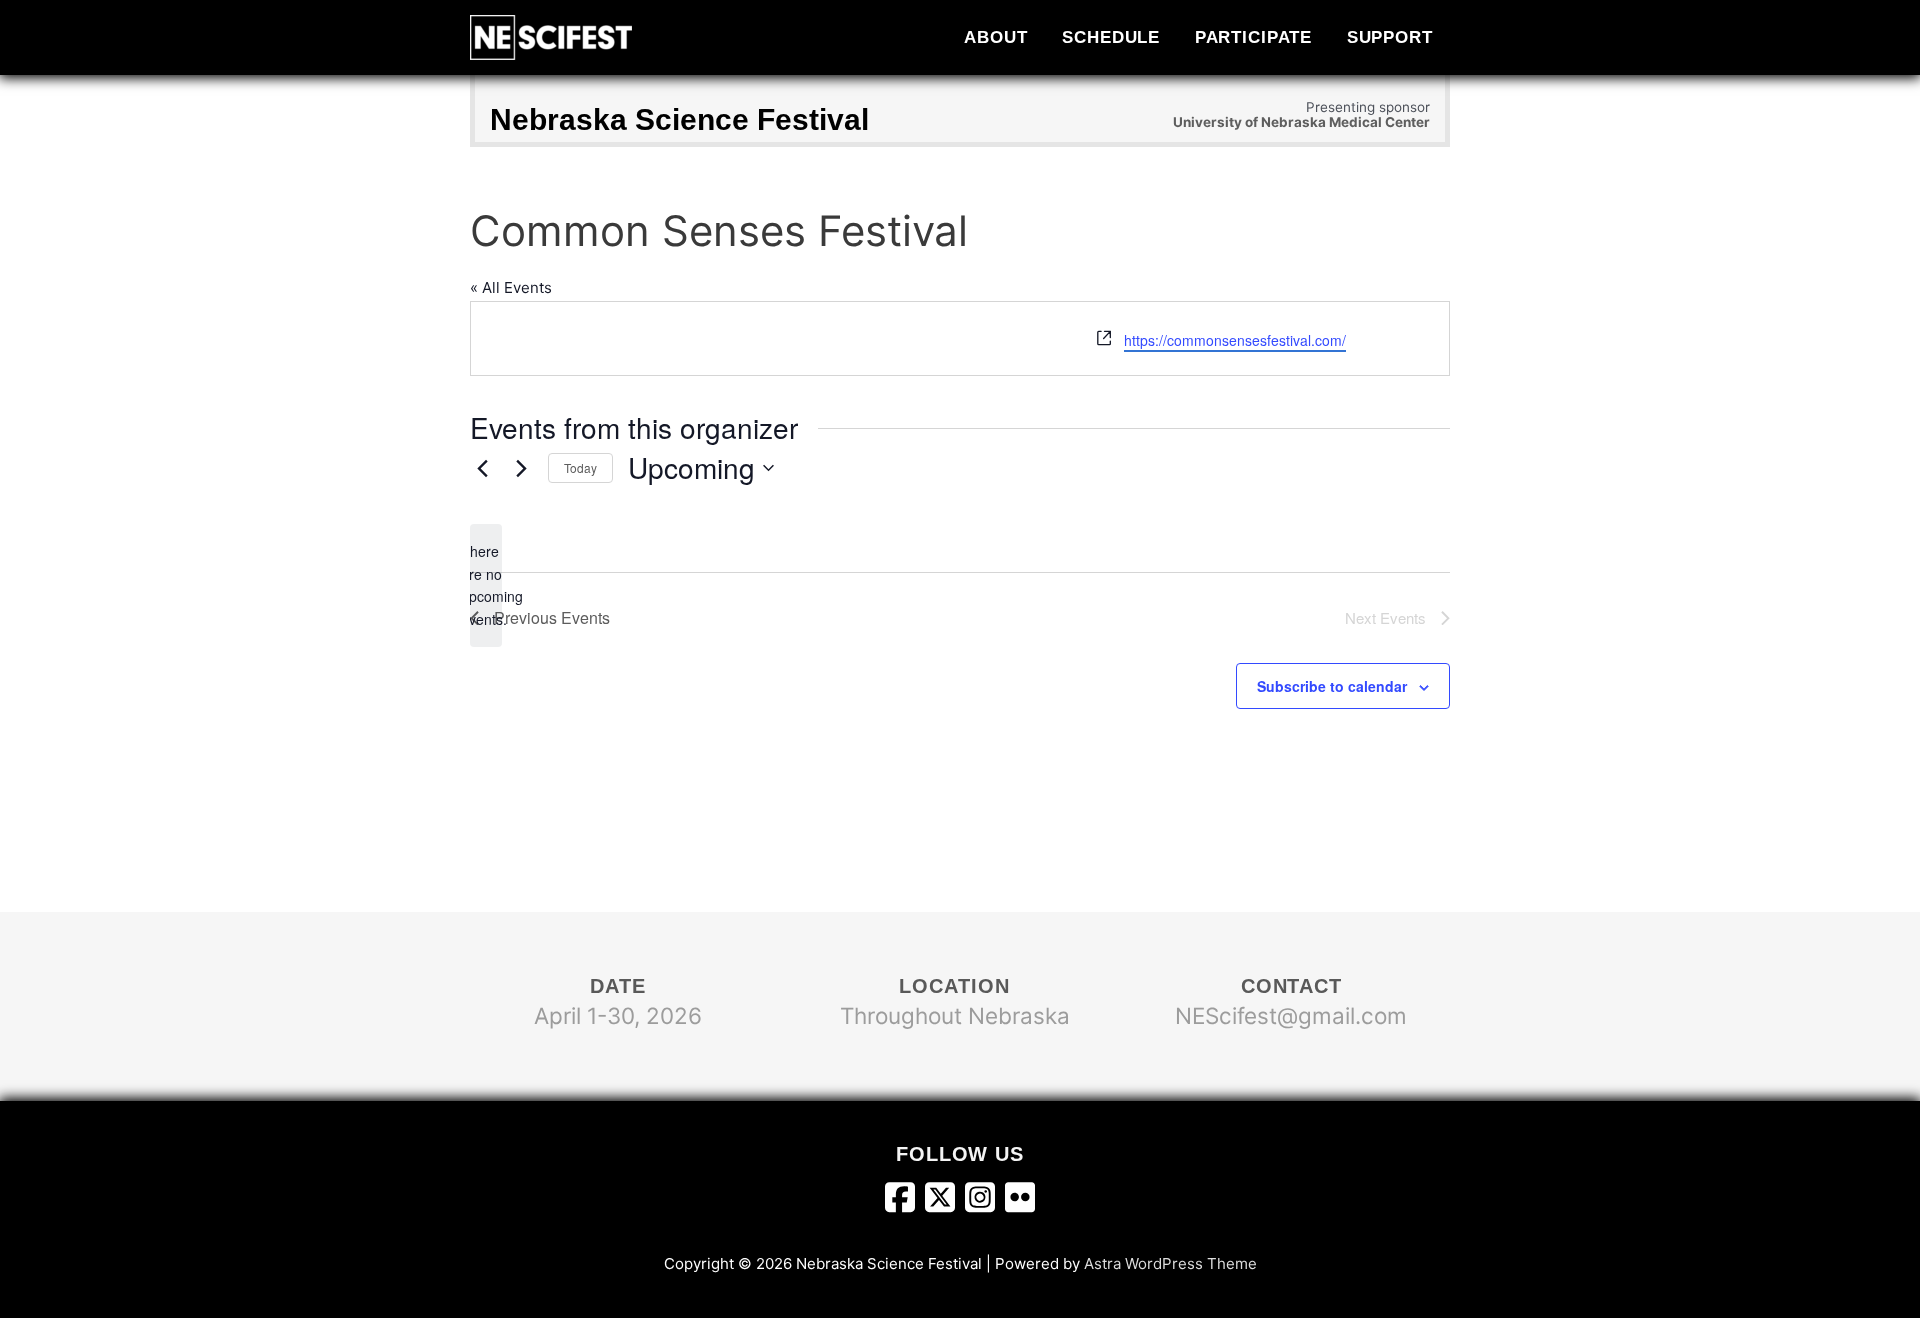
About (995, 37)
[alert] (486, 585)
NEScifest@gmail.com (1291, 1015)
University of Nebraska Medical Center (1301, 122)
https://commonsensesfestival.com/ (1235, 340)
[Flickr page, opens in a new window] (1020, 1202)
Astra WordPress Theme (1170, 1263)
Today (580, 467)
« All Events (511, 287)
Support (1390, 37)
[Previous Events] (482, 468)
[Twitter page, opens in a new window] (945, 1202)
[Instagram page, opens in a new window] (985, 1202)
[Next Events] (521, 468)
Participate (1254, 37)
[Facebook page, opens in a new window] (905, 1202)
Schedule (1111, 37)
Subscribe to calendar (1332, 686)
